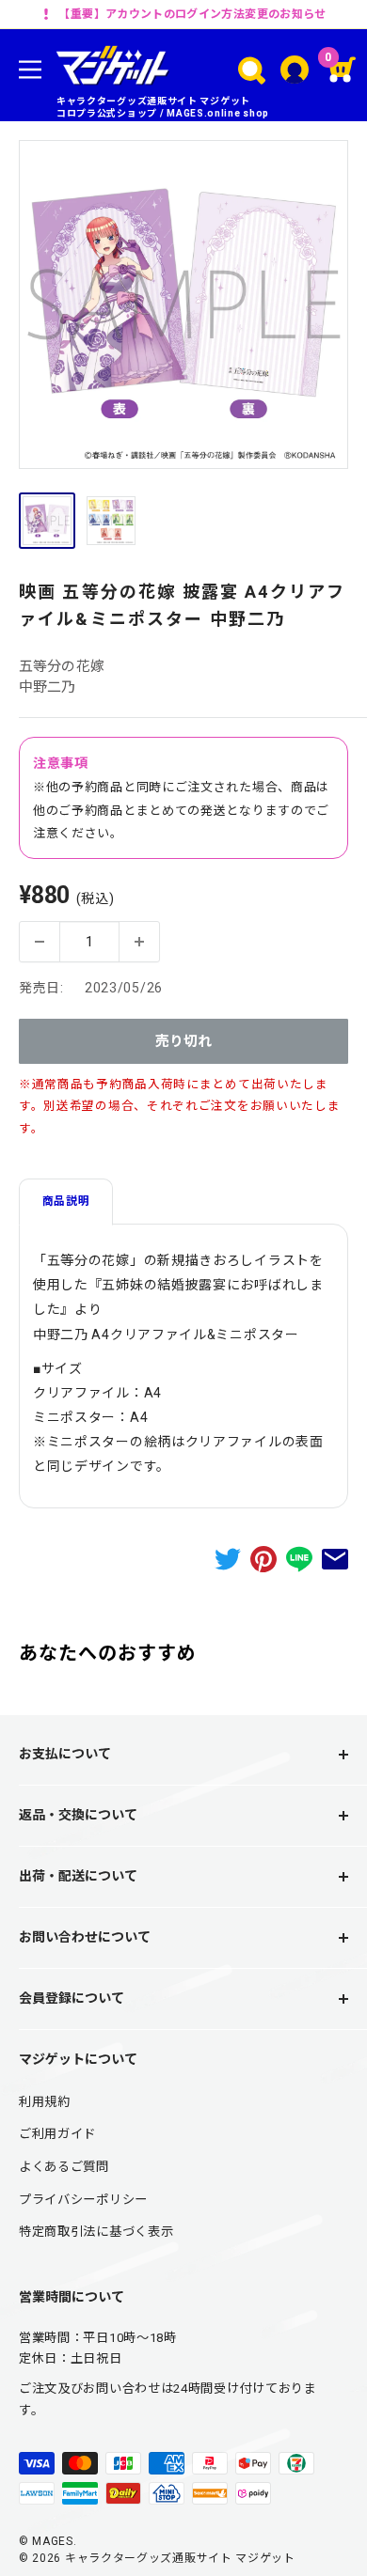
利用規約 (45, 2102)
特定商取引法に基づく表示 (96, 2232)
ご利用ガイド (57, 2134)
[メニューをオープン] (30, 70)
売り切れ (183, 1041)
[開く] (252, 70)
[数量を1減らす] (40, 942)
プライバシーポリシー (83, 2200)
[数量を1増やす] (139, 942)
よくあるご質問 (64, 2167)
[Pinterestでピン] (263, 1559)
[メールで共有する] (335, 1559)
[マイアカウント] (295, 70)
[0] (343, 70)
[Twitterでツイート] (228, 1559)
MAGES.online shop (218, 113)
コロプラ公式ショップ (107, 113)
